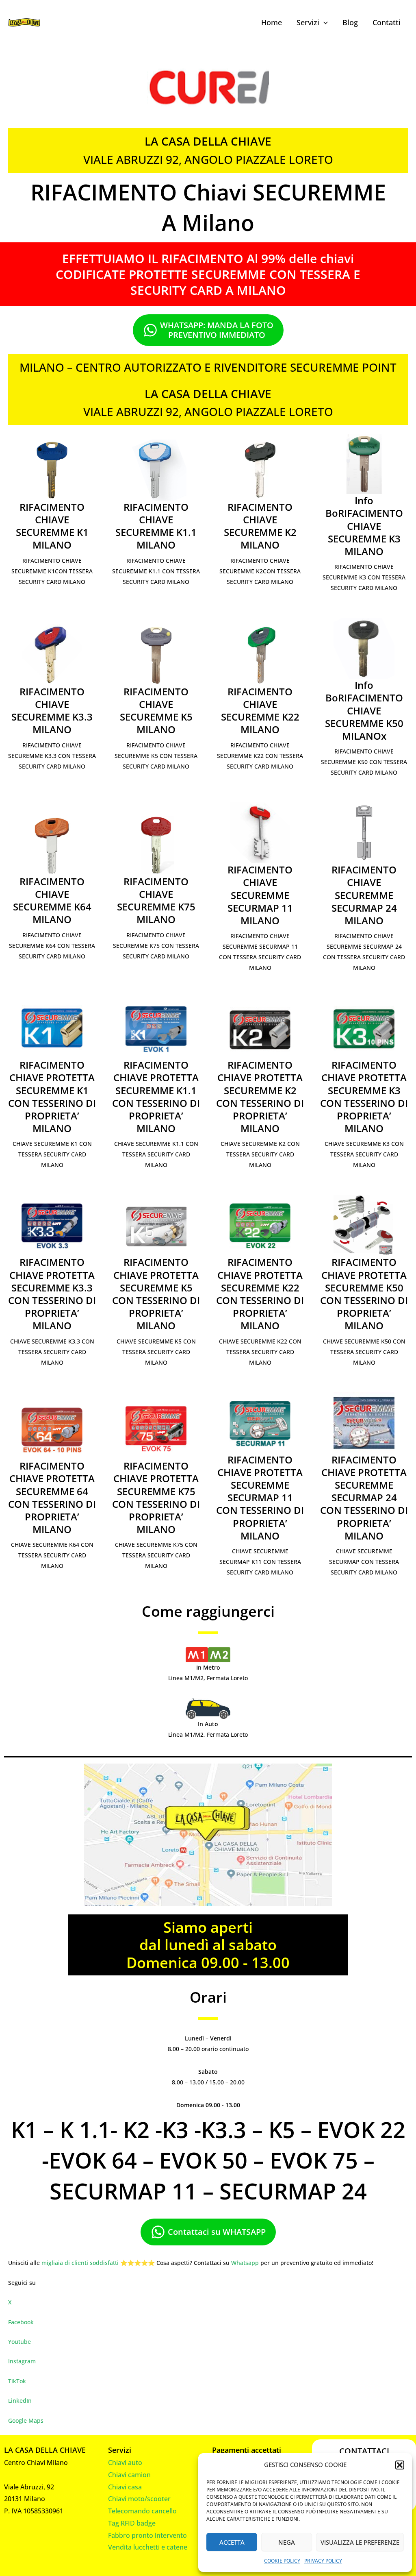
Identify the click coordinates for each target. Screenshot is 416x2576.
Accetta (232, 2542)
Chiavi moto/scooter (139, 2499)
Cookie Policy (282, 2561)
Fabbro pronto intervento (147, 2535)
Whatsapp (245, 2263)
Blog (350, 22)
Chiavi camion (129, 2475)
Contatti (387, 22)
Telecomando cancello (142, 2511)
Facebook (21, 2322)
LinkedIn (20, 2401)
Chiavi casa (125, 2487)
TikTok (17, 2381)
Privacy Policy (323, 2561)
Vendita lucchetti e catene (148, 2547)
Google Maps (26, 2420)
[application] (324, 22)
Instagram (22, 2361)
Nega (287, 2542)
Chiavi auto (125, 2463)
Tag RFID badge (132, 2523)
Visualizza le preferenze (360, 2542)
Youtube (19, 2342)
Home (272, 22)
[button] (400, 2465)
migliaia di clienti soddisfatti (80, 2263)
